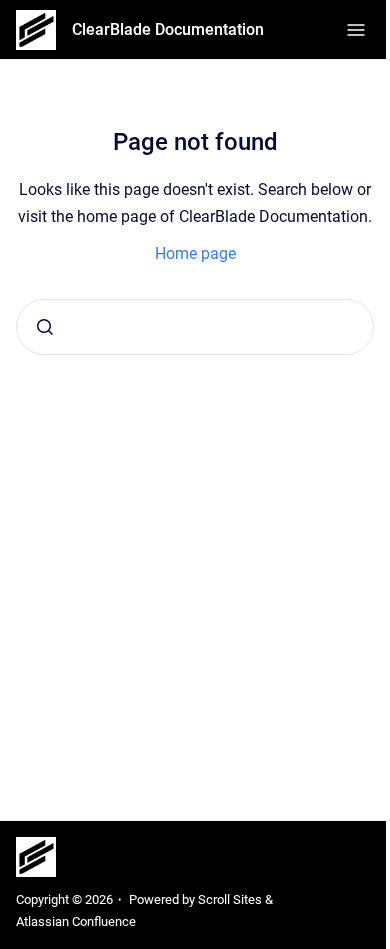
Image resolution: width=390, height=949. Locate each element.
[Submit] (45, 327)
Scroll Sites (230, 899)
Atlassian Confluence (76, 921)
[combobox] (195, 327)
